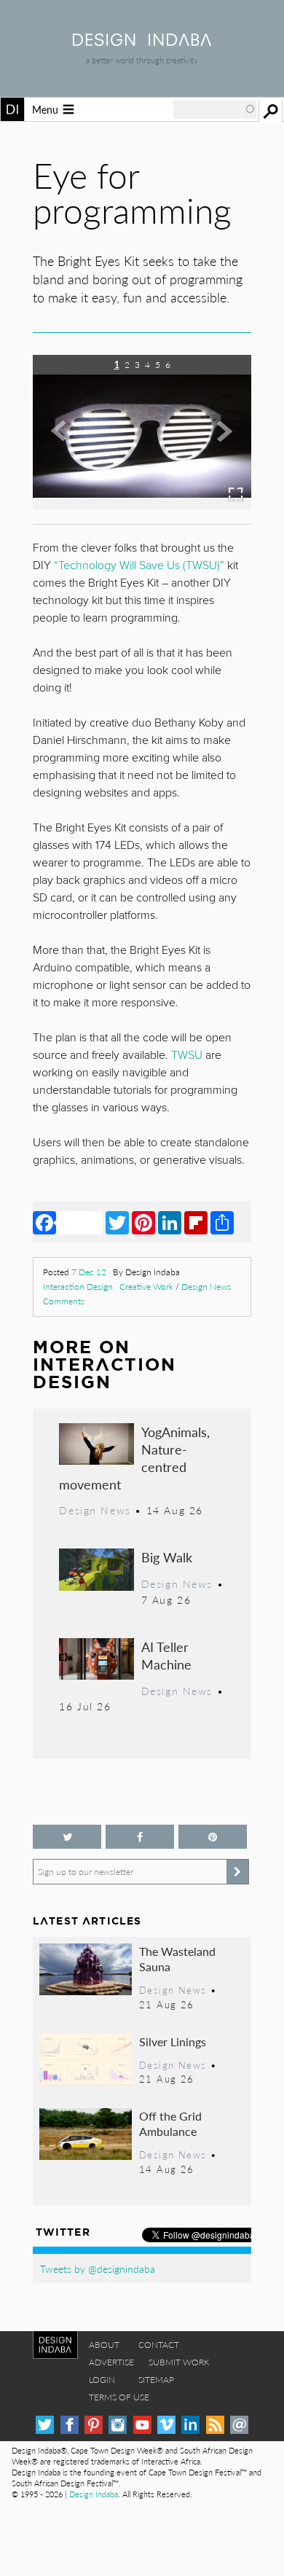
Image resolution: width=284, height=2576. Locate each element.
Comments (64, 1301)
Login (102, 2380)
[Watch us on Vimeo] (166, 2425)
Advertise (111, 2362)
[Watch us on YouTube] (142, 2425)
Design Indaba (94, 2494)
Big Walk (167, 1557)
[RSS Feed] (215, 2425)
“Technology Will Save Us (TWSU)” (139, 565)
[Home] (142, 41)
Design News (206, 1287)
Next (218, 442)
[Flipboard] (196, 1222)
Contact (159, 2345)
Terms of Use (119, 2397)
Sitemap (156, 2380)
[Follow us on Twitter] (67, 1837)
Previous (66, 442)
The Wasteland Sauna (177, 1959)
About (104, 2345)
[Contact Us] (239, 2425)
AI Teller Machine (166, 1655)
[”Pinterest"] (213, 1837)
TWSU (187, 1055)
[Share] (222, 1222)
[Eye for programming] (142, 505)
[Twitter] (117, 1222)
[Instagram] (118, 2425)
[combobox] (215, 109)
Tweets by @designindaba (98, 2268)
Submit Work (179, 2362)
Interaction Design (78, 1287)
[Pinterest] (143, 1222)
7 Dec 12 (89, 1272)
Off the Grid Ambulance (170, 2124)
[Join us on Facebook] (140, 1837)
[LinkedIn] (170, 1222)
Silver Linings (173, 2041)
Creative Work (146, 1287)
